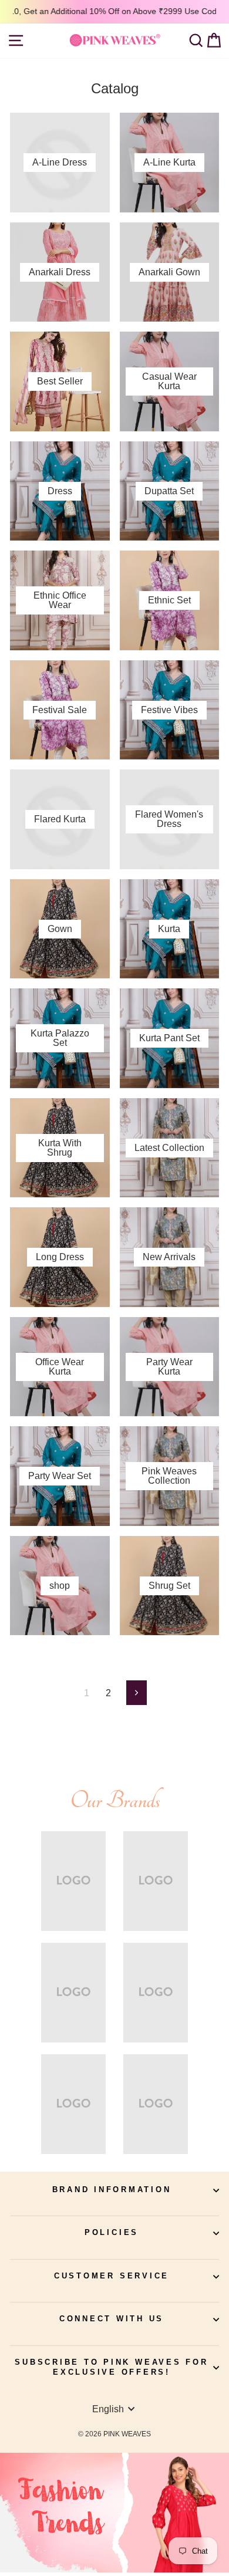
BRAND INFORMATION (112, 2190)
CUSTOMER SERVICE (112, 2276)
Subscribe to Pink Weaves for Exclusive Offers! (111, 2368)
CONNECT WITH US (112, 2319)
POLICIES (112, 2233)
